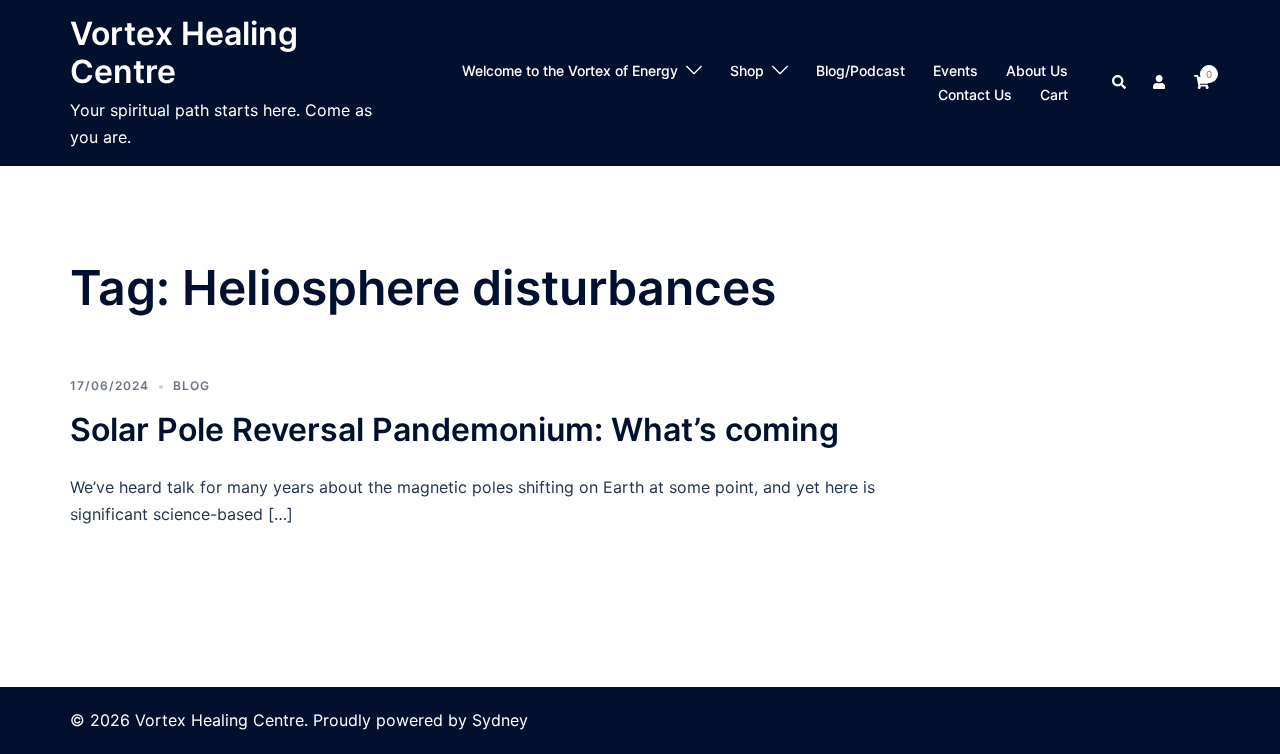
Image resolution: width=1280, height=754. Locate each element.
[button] (1120, 83)
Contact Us (975, 94)
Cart (1054, 94)
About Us (1037, 70)
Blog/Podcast (860, 70)
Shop (747, 70)
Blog (191, 385)
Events (955, 70)
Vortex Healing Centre (184, 52)
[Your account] (1161, 83)
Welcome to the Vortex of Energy (570, 70)
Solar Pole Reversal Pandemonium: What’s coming (454, 429)
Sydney (500, 720)
